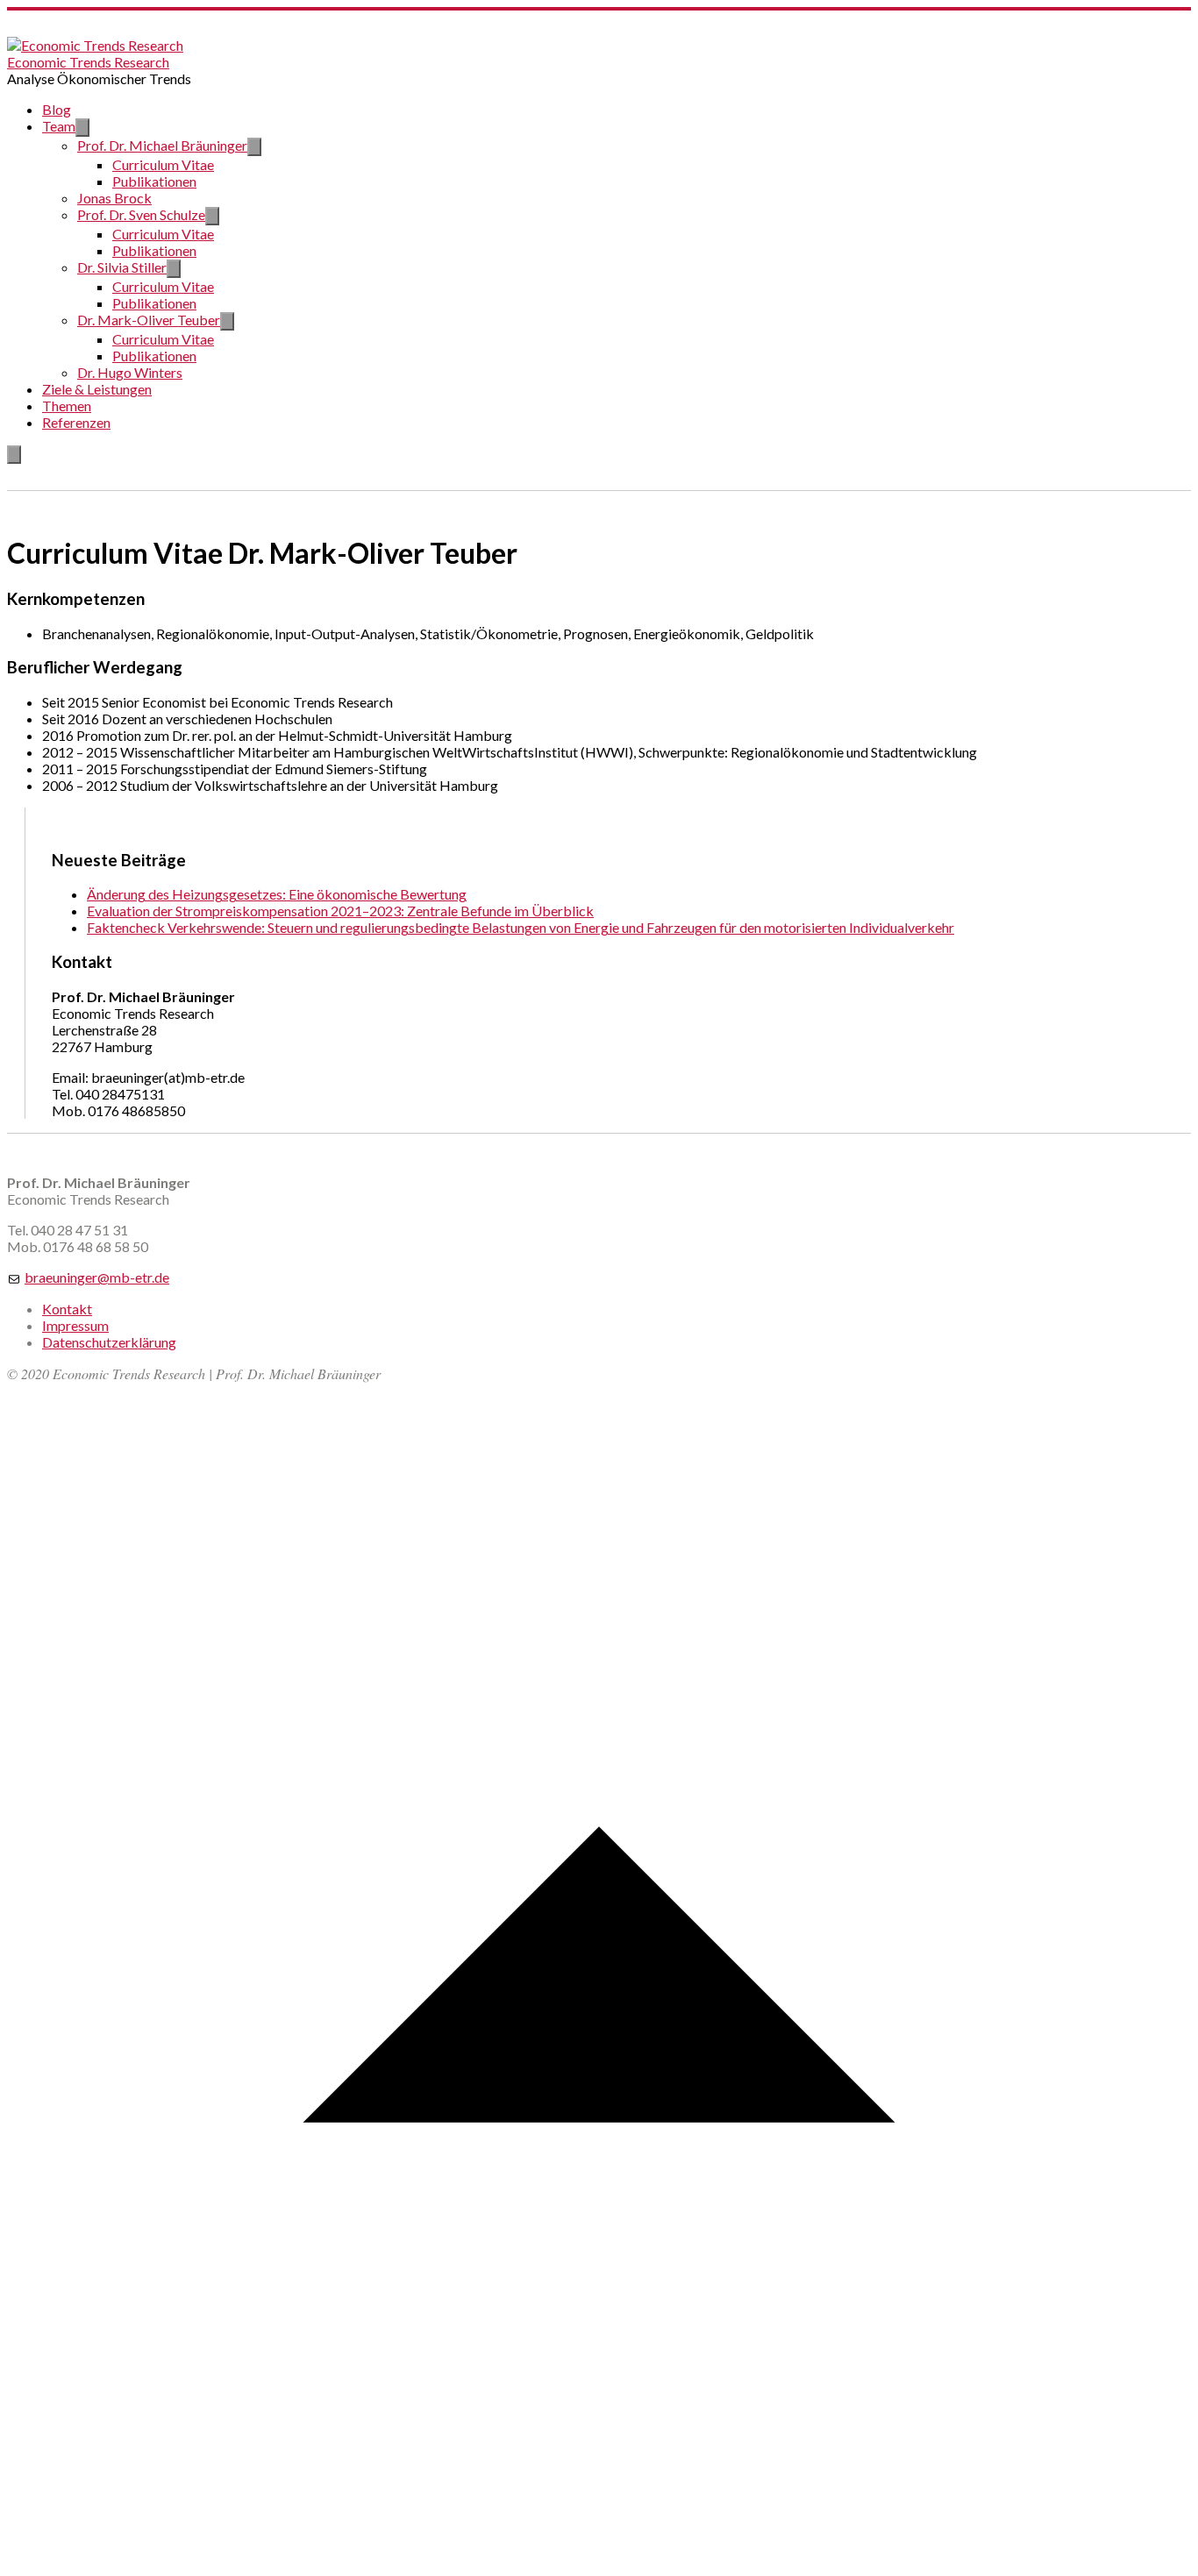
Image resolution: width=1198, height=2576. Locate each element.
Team (59, 126)
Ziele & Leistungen (97, 389)
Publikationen (154, 181)
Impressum (75, 1325)
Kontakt (67, 1309)
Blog (57, 109)
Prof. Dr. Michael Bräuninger (162, 145)
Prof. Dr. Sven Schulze (141, 214)
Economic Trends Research (88, 62)
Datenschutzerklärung (109, 1342)
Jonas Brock (114, 198)
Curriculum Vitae (163, 164)
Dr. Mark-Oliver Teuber (149, 320)
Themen (67, 406)
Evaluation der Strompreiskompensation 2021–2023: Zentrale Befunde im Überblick (340, 911)
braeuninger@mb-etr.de (97, 1277)
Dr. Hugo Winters (130, 372)
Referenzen (76, 422)
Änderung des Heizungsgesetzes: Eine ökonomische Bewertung (277, 894)
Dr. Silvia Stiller (122, 267)
